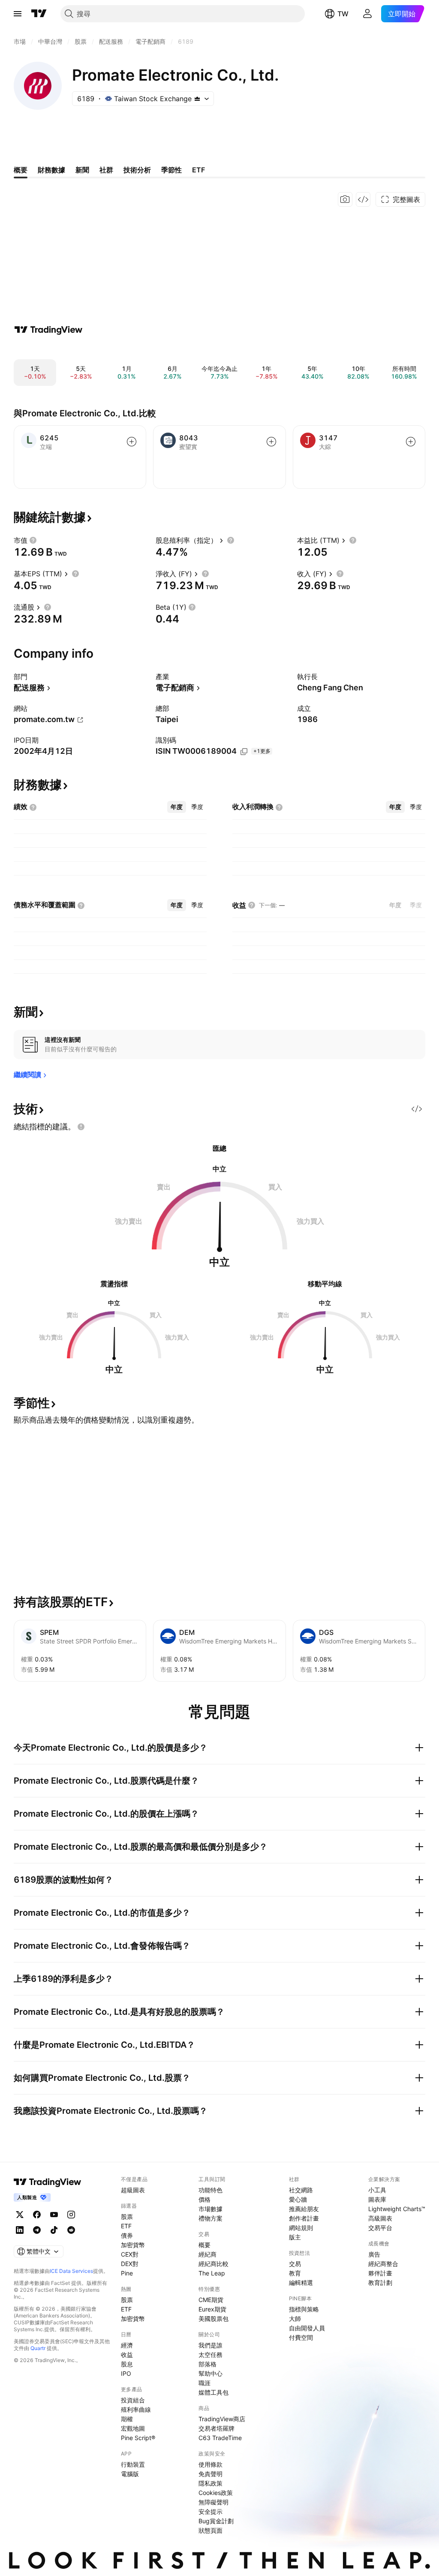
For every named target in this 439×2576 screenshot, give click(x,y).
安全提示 (210, 2511)
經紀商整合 (383, 2264)
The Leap (212, 2273)
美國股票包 (213, 2319)
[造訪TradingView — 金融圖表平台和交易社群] (48, 330)
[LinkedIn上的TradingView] (20, 2230)
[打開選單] (18, 14)
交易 (295, 2264)
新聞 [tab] (82, 170)
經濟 (127, 2345)
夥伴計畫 (380, 2273)
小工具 (377, 2190)
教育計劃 (380, 2283)
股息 (127, 2364)
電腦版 (130, 2474)
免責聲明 (210, 2474)
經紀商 (207, 2254)
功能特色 (210, 2190)
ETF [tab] (198, 170)
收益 (127, 2355)
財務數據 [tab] (51, 170)
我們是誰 (210, 2345)
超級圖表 (133, 2190)
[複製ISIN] (244, 752)
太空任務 (210, 2355)
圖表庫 (377, 2199)
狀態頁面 (210, 2530)
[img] (197, 99)
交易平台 (380, 2228)
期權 (127, 2419)
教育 (295, 2273)
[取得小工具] (363, 199)
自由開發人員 (307, 2328)
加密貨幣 (133, 2245)
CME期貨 (211, 2300)
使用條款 (210, 2464)
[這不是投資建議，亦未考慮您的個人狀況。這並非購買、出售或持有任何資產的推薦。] (81, 1127)
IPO (126, 2373)
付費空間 (301, 2337)
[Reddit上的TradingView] (71, 2230)
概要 (204, 2245)
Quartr (38, 2348)
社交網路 (301, 2190)
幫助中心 (210, 2373)
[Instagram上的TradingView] (71, 2215)
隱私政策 (210, 2483)
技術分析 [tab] (137, 170)
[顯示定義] (33, 540)
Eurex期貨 (212, 2309)
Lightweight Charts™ (397, 2209)
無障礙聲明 (213, 2502)
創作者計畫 (304, 2218)
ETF (126, 2226)
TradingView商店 (222, 2419)
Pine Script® (138, 2438)
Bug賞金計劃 (216, 2521)
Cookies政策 (216, 2493)
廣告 (374, 2254)
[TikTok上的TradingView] (54, 2230)
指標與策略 (304, 2309)
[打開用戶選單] (367, 14)
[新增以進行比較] (132, 442)
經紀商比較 (213, 2264)
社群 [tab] (106, 170)
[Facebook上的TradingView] (37, 2215)
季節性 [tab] (171, 170)
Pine (127, 2273)
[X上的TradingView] (20, 2215)
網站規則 (301, 2228)
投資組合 (133, 2400)
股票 (127, 2216)
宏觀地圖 (133, 2428)
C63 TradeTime (220, 2438)
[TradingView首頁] (39, 14)
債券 (127, 2235)
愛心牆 (298, 2199)
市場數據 (210, 2209)
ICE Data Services (71, 2271)
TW (343, 14)
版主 (295, 2237)
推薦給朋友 (304, 2209)
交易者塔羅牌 (216, 2428)
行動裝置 (133, 2464)
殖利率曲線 (136, 2409)
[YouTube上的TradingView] (54, 2215)
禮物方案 (210, 2218)
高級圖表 (380, 2218)
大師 (295, 2319)
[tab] (177, 807)
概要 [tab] (21, 170)
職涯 (204, 2383)
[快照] (345, 199)
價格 (204, 2199)
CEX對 (130, 2254)
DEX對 (130, 2264)
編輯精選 (301, 2283)
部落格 (207, 2364)
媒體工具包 (213, 2392)
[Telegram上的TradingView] (37, 2230)
